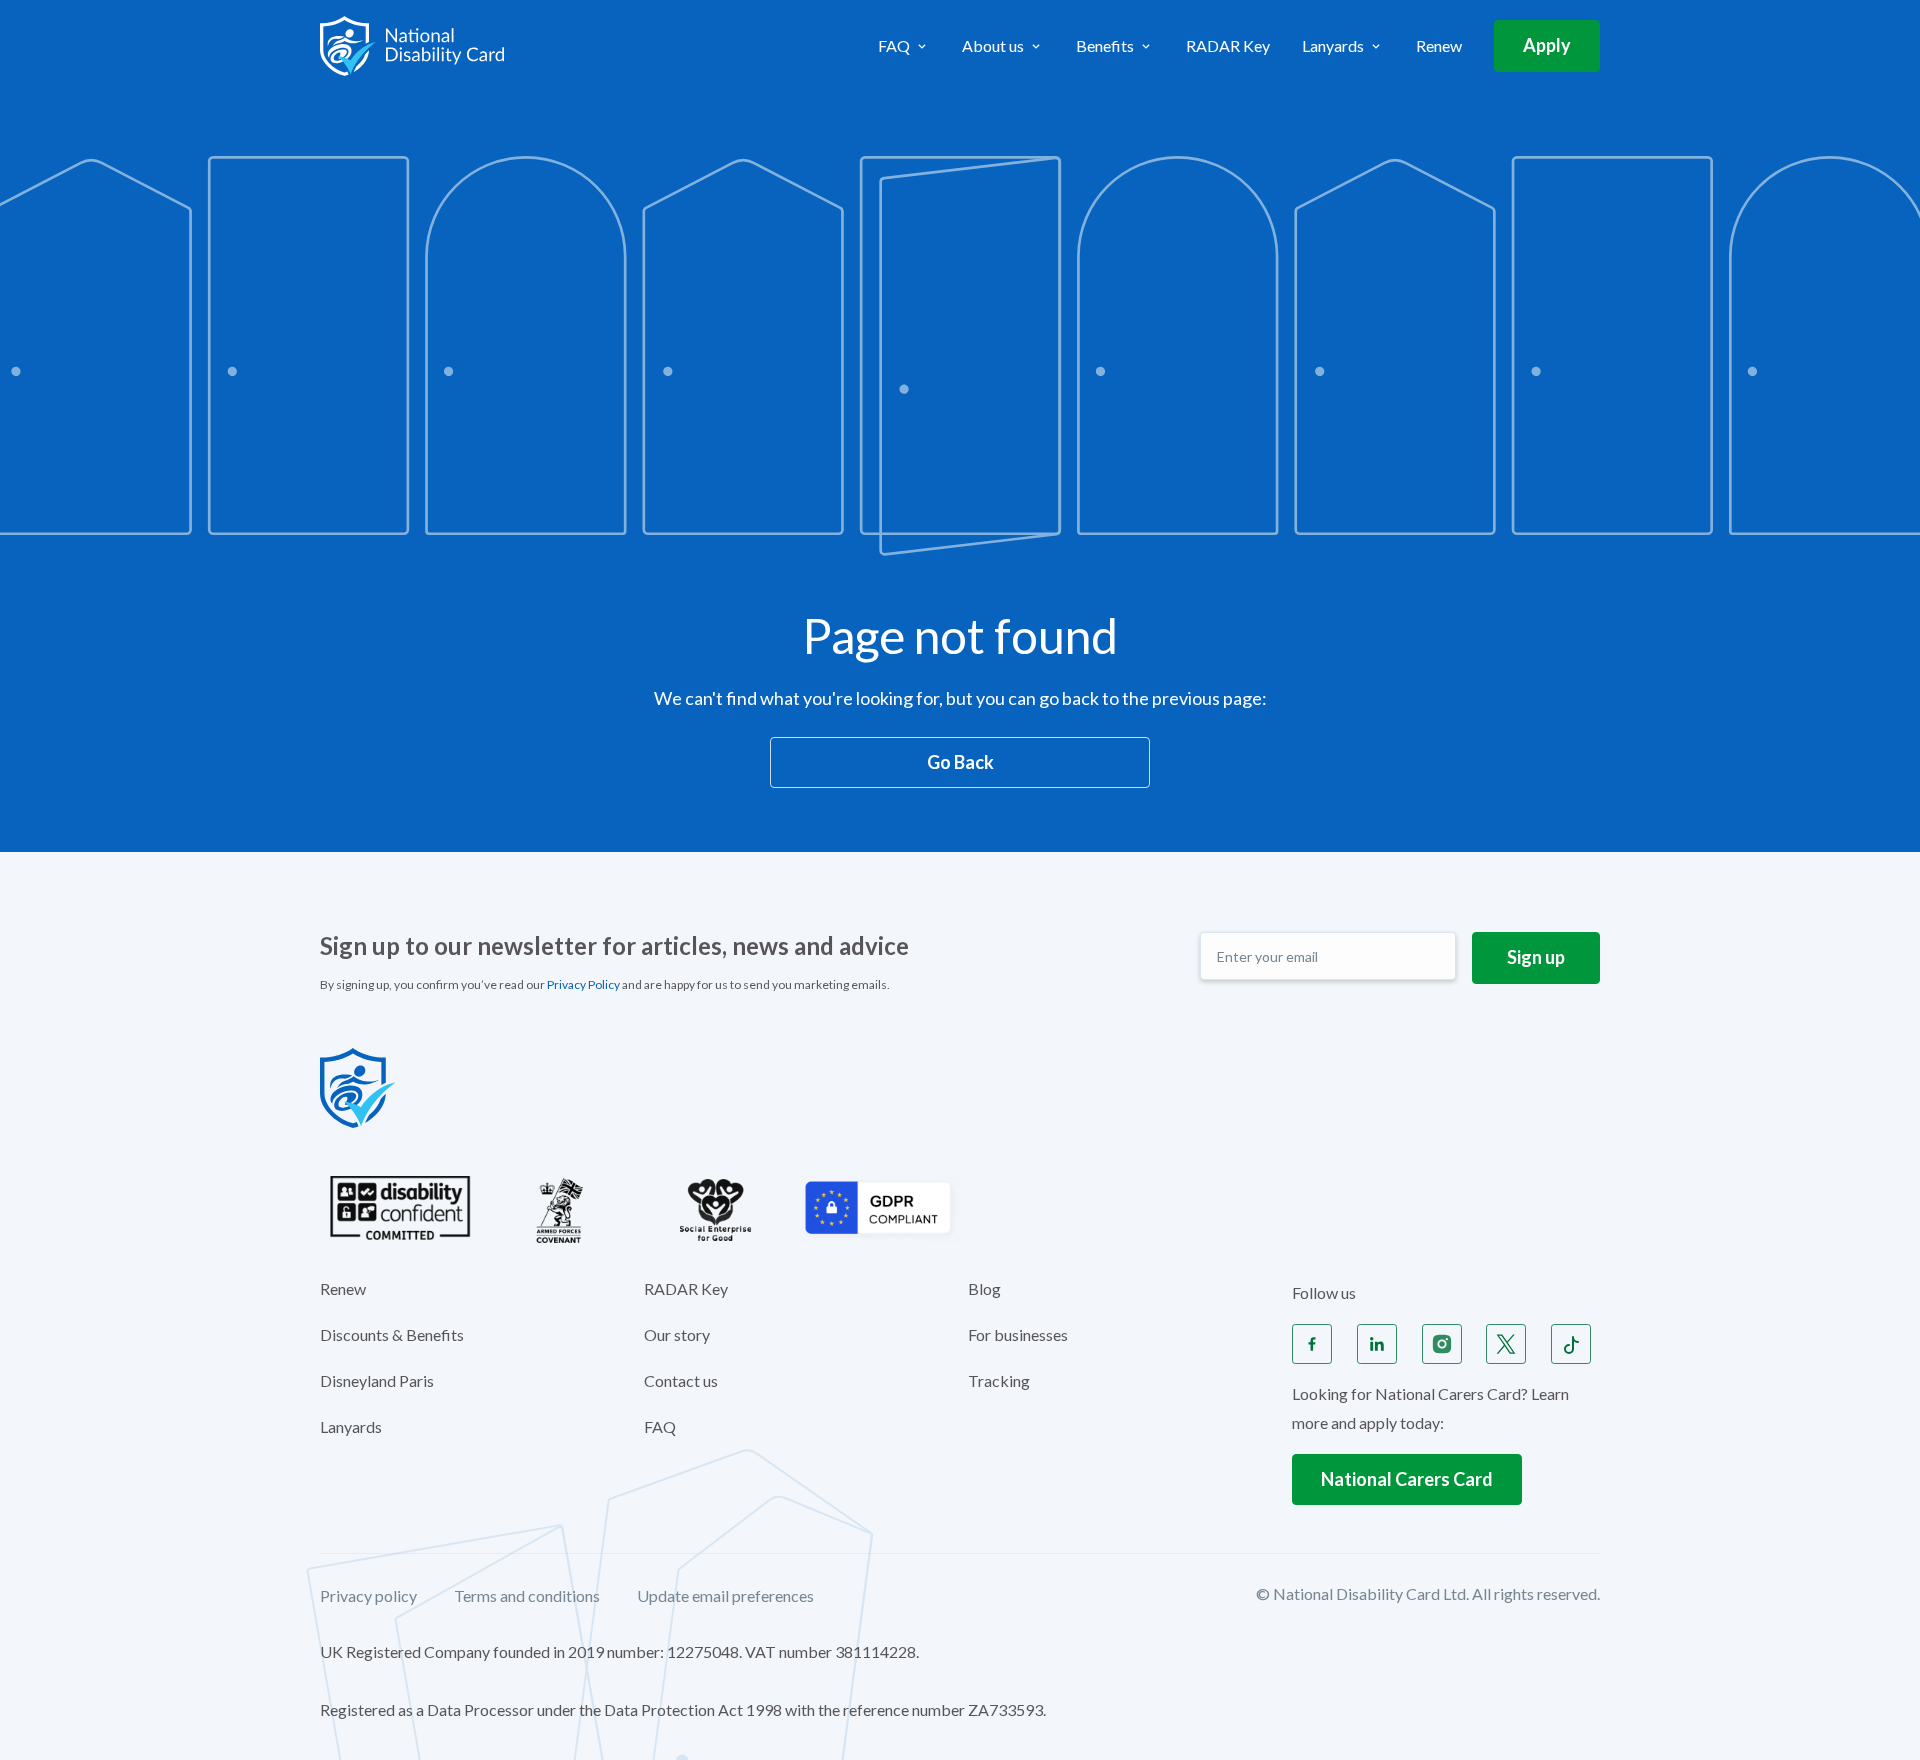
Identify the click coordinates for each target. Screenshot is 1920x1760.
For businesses (1018, 1334)
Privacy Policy (583, 984)
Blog (984, 1288)
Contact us (681, 1380)
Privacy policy (368, 1596)
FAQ (660, 1426)
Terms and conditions (527, 1596)
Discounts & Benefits (392, 1334)
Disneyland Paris (377, 1380)
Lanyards (351, 1426)
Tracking (999, 1380)
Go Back (960, 762)
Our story (677, 1334)
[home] (412, 46)
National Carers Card (1407, 1479)
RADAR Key (1228, 45)
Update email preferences (725, 1596)
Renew (1439, 45)
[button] (904, 46)
